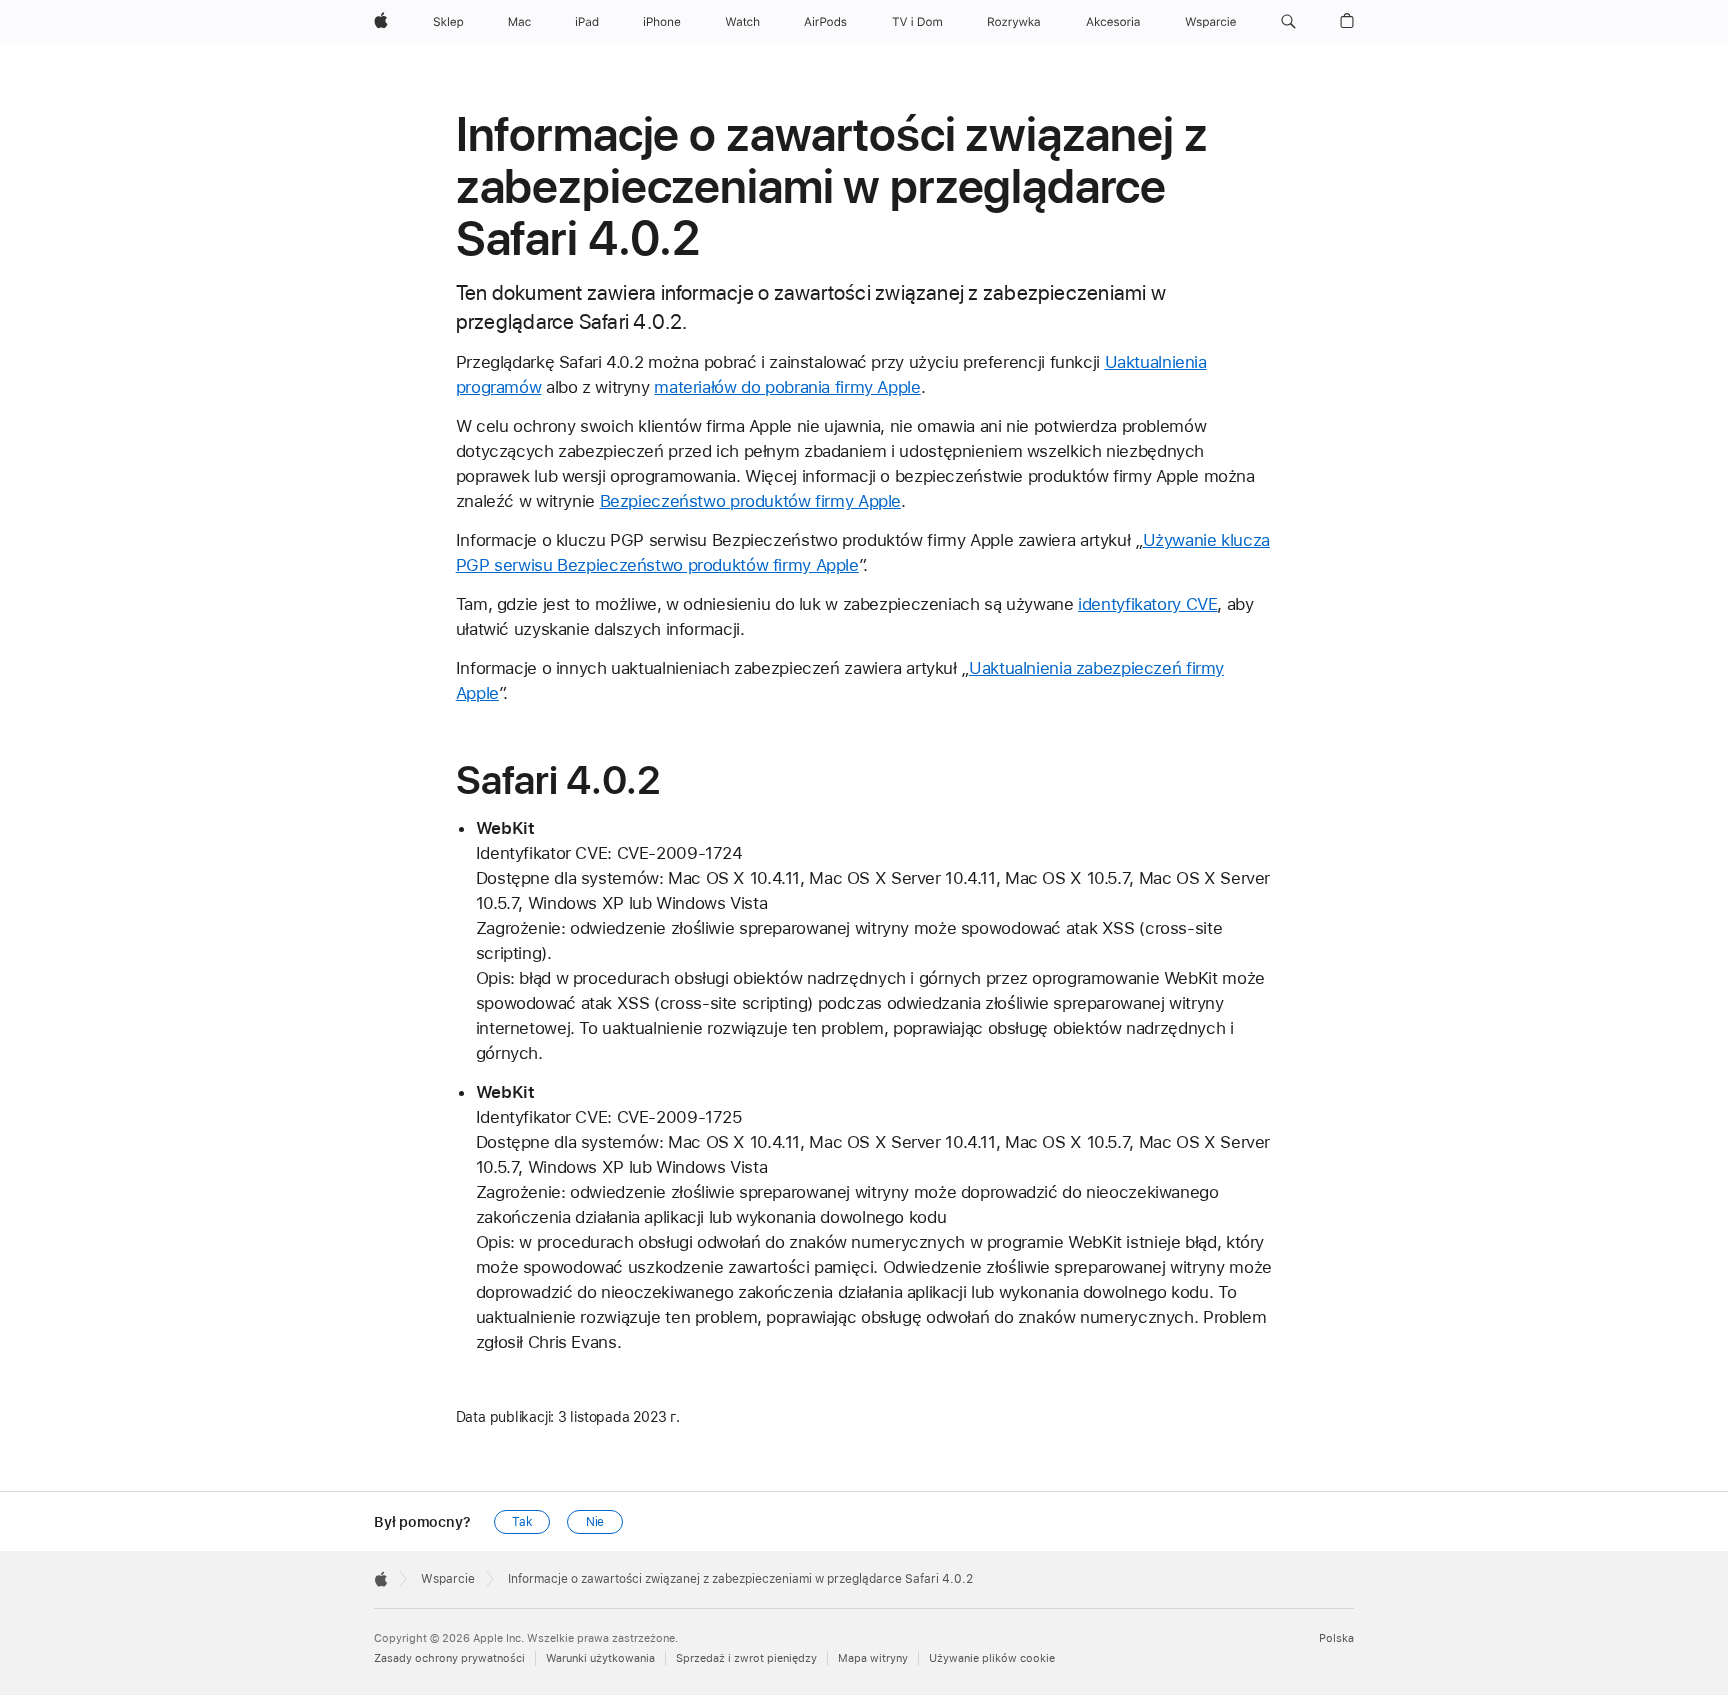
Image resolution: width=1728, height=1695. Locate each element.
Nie (595, 1522)
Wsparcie (448, 1579)
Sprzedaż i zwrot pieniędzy (746, 1658)
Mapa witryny (873, 1658)
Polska (1336, 1638)
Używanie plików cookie (992, 1658)
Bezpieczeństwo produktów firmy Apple (751, 501)
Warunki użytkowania (600, 1658)
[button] (1288, 22)
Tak (522, 1522)
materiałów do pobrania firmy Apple (787, 387)
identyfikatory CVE (1147, 604)
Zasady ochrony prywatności (449, 1658)
